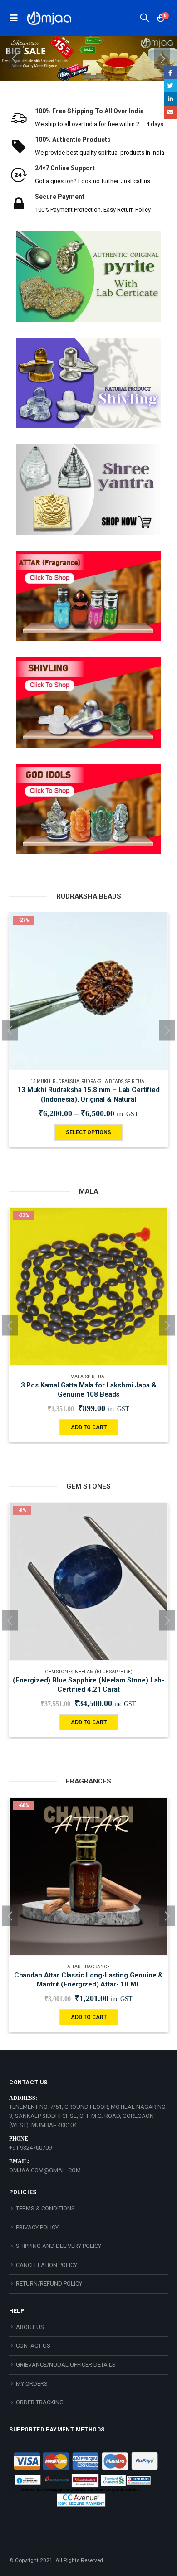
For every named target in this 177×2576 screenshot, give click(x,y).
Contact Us (33, 2346)
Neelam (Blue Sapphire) (104, 1672)
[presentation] (15, 58)
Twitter (170, 85)
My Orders (32, 2384)
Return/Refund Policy (49, 2284)
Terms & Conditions (45, 2208)
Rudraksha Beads (102, 1081)
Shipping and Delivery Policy (59, 2246)
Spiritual (136, 1081)
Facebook (170, 72)
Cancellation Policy (47, 2265)
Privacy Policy (37, 2227)
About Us (30, 2327)
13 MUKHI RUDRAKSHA (55, 1081)
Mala (77, 1377)
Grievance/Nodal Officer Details (66, 2365)
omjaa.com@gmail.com (45, 2170)
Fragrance (96, 1967)
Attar (74, 1967)
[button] (84, 74)
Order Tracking (40, 2402)
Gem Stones (59, 1672)
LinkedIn (170, 99)
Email (170, 112)
